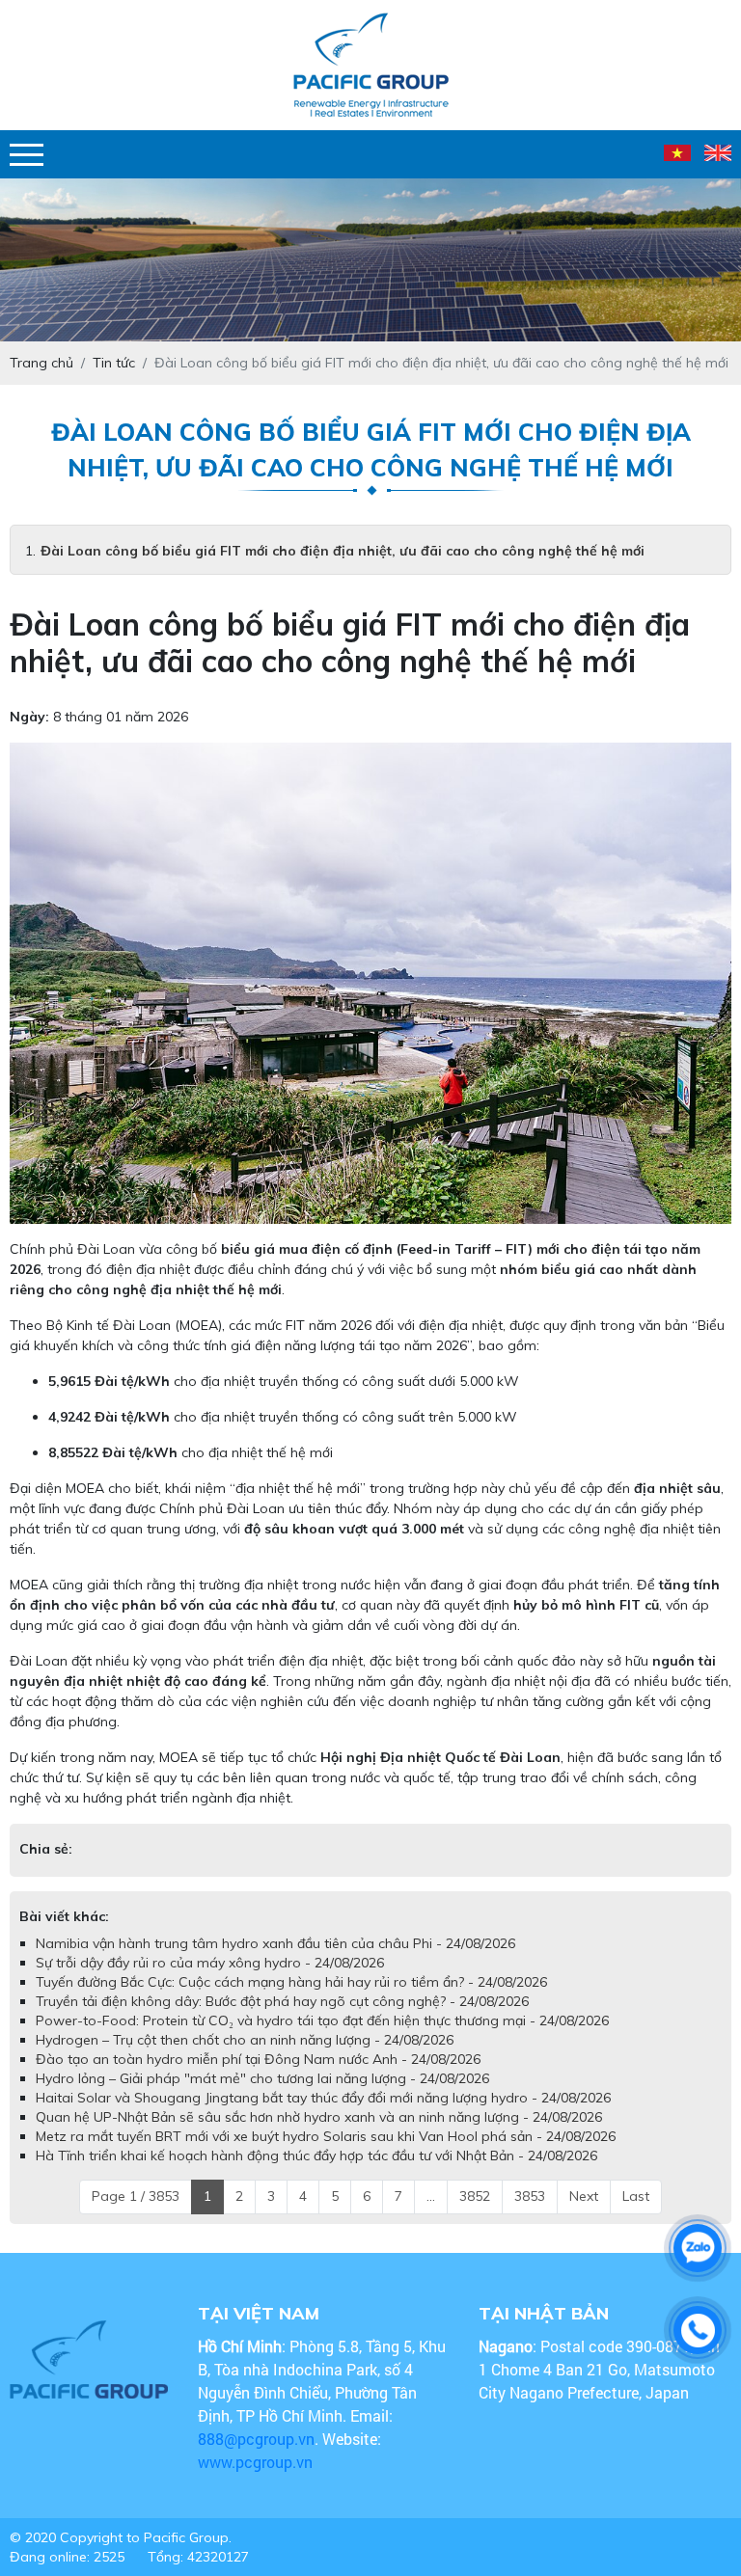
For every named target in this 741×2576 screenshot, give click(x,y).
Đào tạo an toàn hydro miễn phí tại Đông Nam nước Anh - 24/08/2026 (258, 2059)
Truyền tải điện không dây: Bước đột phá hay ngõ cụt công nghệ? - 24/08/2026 (282, 2001)
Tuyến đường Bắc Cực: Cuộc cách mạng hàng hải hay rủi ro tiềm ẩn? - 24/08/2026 (291, 1982)
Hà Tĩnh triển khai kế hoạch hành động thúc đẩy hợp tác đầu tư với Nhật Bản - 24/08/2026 (316, 2156)
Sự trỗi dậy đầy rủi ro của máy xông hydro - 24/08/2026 (210, 1963)
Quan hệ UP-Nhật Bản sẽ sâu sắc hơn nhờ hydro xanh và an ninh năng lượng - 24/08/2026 (319, 2117)
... (431, 2196)
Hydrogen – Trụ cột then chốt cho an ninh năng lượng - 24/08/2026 (245, 2040)
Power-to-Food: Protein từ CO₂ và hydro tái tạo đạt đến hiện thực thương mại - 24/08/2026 (322, 2020)
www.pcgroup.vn (257, 2462)
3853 (530, 2196)
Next (584, 2196)
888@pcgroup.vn (256, 2439)
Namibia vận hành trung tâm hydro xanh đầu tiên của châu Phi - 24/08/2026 (275, 1943)
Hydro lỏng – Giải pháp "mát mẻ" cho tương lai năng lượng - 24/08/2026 (262, 2078)
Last (636, 2196)
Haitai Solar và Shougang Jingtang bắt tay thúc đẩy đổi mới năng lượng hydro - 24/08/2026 (323, 2098)
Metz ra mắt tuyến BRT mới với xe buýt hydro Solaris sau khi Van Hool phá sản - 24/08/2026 (326, 2136)
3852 (475, 2196)
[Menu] (27, 155)
